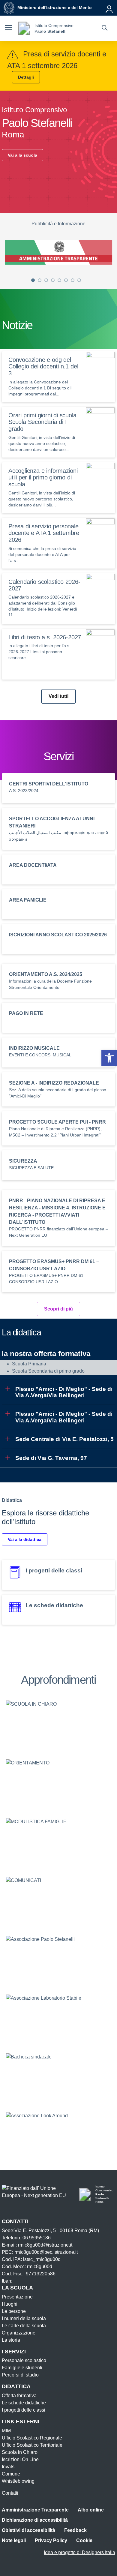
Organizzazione (19, 2333)
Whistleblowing (18, 2481)
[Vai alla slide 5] (59, 280)
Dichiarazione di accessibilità (35, 2520)
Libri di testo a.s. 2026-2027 (45, 637)
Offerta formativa (19, 2396)
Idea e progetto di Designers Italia (79, 2552)
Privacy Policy (51, 2540)
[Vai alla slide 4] (53, 280)
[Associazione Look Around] (58, 2136)
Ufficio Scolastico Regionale (32, 2438)
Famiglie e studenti (22, 2368)
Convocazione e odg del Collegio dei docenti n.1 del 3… (43, 367)
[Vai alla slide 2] (40, 280)
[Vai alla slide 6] (66, 280)
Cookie (84, 2540)
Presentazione (17, 2297)
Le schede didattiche (24, 2403)
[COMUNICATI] (58, 1901)
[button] (109, 1058)
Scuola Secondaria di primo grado (48, 1371)
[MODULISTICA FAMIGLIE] (58, 1842)
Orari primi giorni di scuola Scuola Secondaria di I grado (42, 422)
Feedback (75, 2530)
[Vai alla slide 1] (33, 280)
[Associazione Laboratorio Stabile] (58, 2019)
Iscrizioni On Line (20, 2459)
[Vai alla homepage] (24, 28)
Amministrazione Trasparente (35, 2510)
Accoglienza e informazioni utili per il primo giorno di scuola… (43, 478)
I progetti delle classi (24, 2410)
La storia (11, 2340)
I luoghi (10, 2304)
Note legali (14, 2540)
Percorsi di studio (20, 2375)
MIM (6, 2431)
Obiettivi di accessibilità (28, 2530)
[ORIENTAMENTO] (58, 1783)
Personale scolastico (24, 2360)
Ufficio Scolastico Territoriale (32, 2445)
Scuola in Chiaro (20, 2452)
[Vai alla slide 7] (73, 280)
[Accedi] (109, 8)
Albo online (91, 2510)
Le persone (14, 2311)
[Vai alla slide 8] (79, 280)
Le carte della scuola (24, 2326)
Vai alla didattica (25, 1539)
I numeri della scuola (24, 2318)
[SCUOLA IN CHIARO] (58, 1725)
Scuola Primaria (29, 1364)
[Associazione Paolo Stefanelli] (58, 1960)
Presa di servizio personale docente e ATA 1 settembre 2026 (44, 533)
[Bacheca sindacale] (58, 2077)
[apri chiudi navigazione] (8, 29)
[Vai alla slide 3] (46, 280)
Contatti (10, 2493)
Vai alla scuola (22, 155)
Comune (11, 2474)
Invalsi (9, 2467)
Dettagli (26, 77)
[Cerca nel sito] (105, 29)
